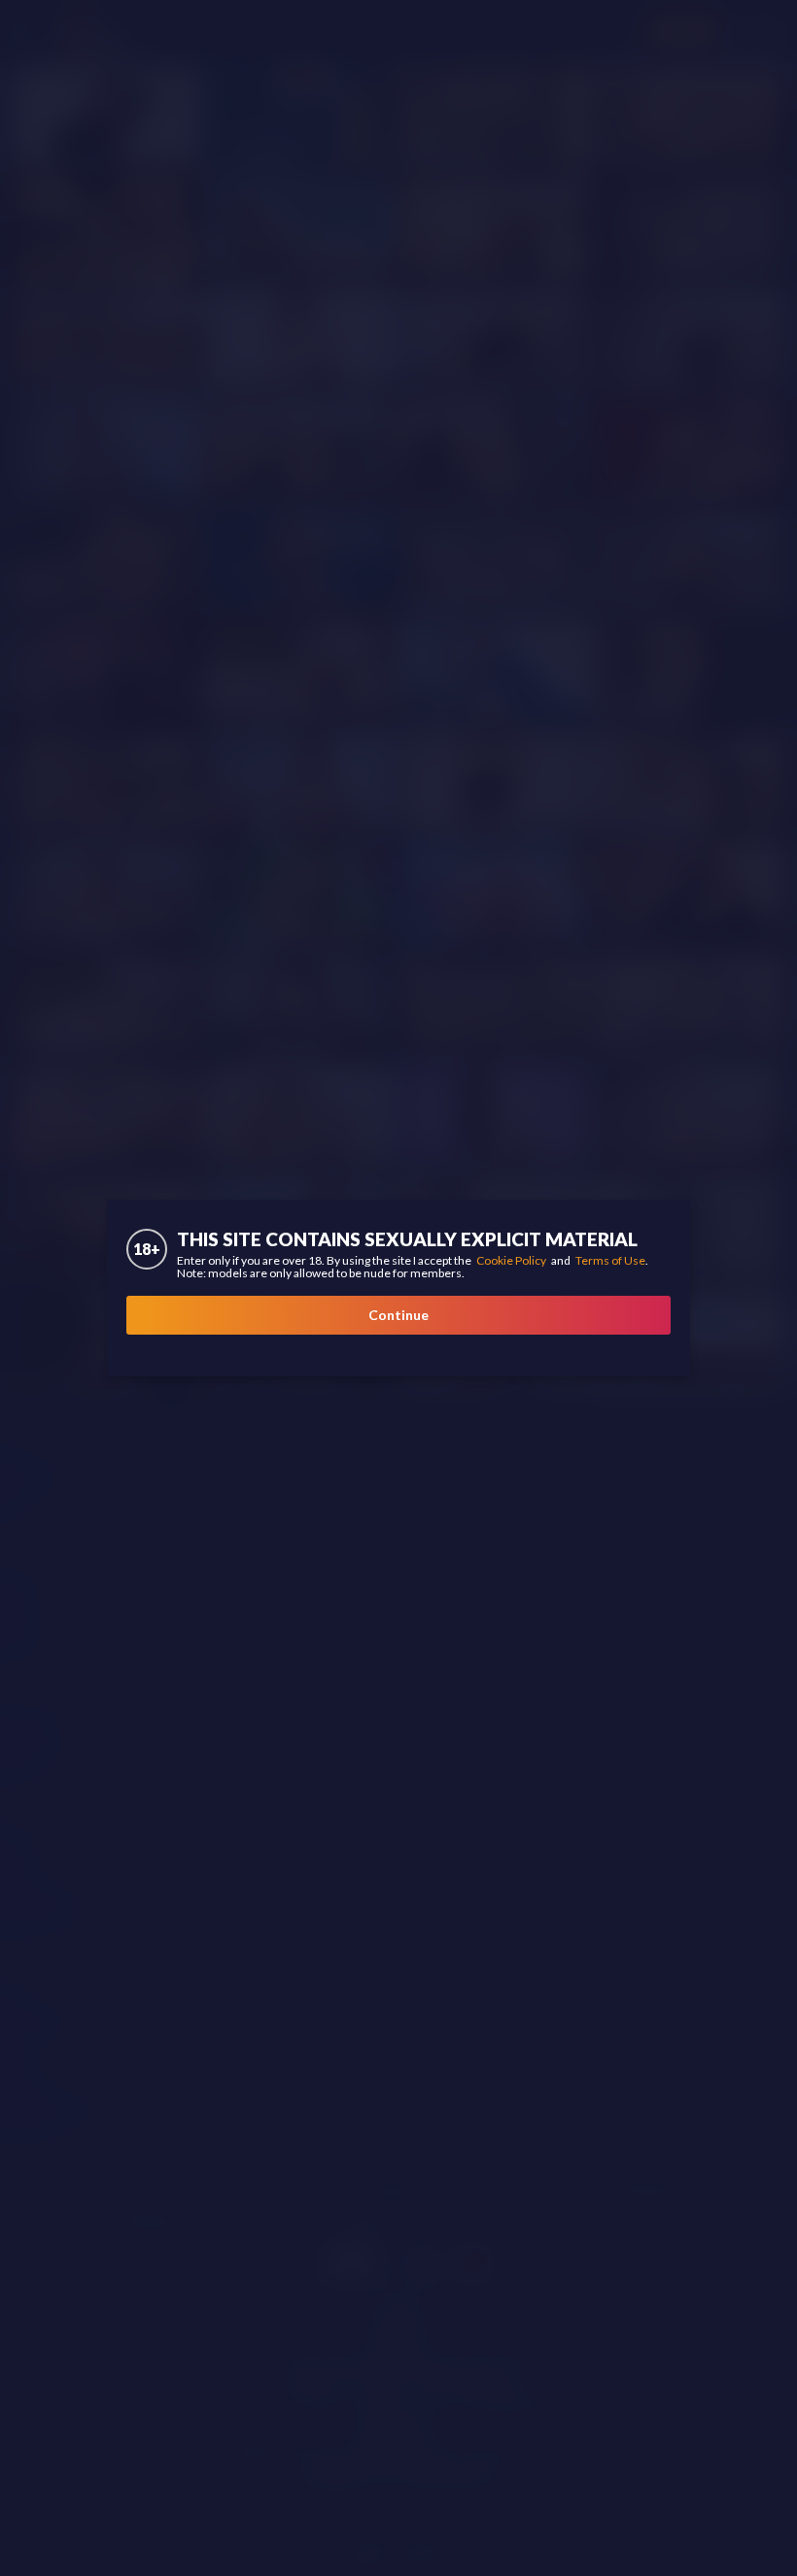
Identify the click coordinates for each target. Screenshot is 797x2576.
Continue (398, 1315)
